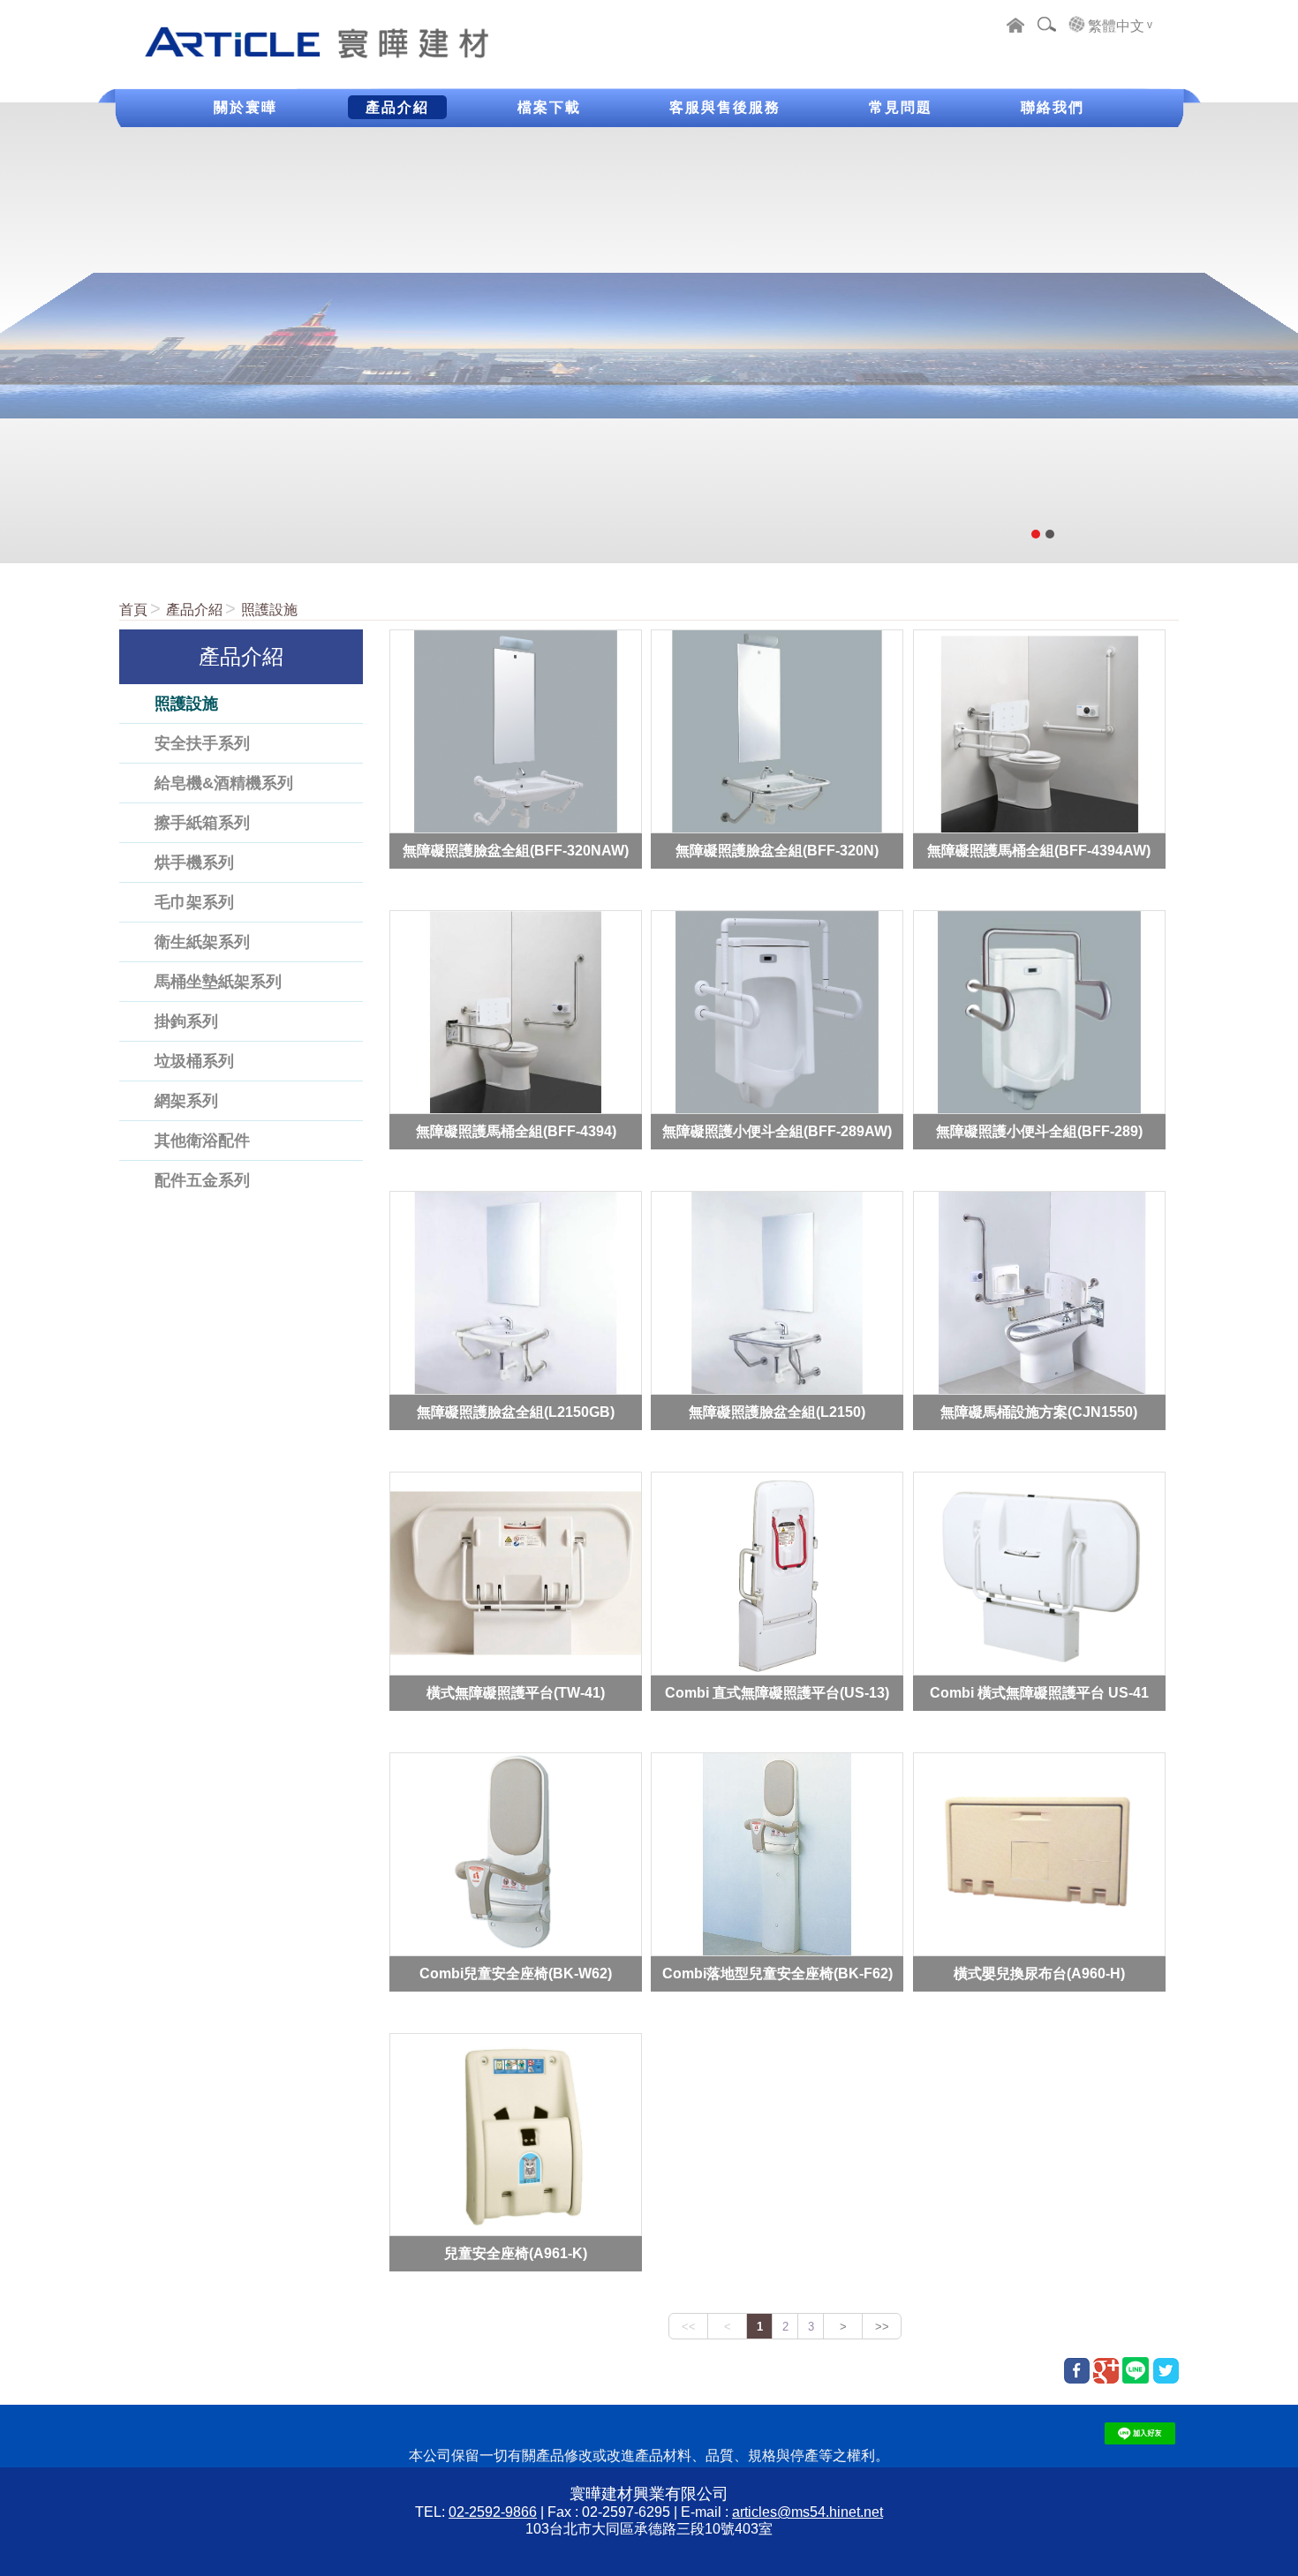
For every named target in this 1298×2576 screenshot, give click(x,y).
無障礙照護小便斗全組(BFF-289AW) (777, 1131)
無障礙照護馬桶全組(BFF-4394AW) (1039, 851)
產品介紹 (194, 610)
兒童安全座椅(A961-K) (516, 2253)
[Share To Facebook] (1077, 2371)
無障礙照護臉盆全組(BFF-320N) (777, 851)
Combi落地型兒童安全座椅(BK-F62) (777, 1973)
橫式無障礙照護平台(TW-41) (516, 1692)
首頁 (133, 610)
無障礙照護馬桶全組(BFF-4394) (516, 1131)
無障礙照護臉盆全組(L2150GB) (516, 1411)
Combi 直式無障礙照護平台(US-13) (777, 1692)
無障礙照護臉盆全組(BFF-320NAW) (516, 851)
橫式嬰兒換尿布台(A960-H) (1039, 1973)
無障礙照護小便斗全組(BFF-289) (1039, 1131)
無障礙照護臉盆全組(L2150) (777, 1411)
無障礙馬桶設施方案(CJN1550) (1039, 1411)
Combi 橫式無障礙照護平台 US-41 (1039, 1692)
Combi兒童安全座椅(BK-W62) (516, 1973)
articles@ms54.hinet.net (807, 2512)
